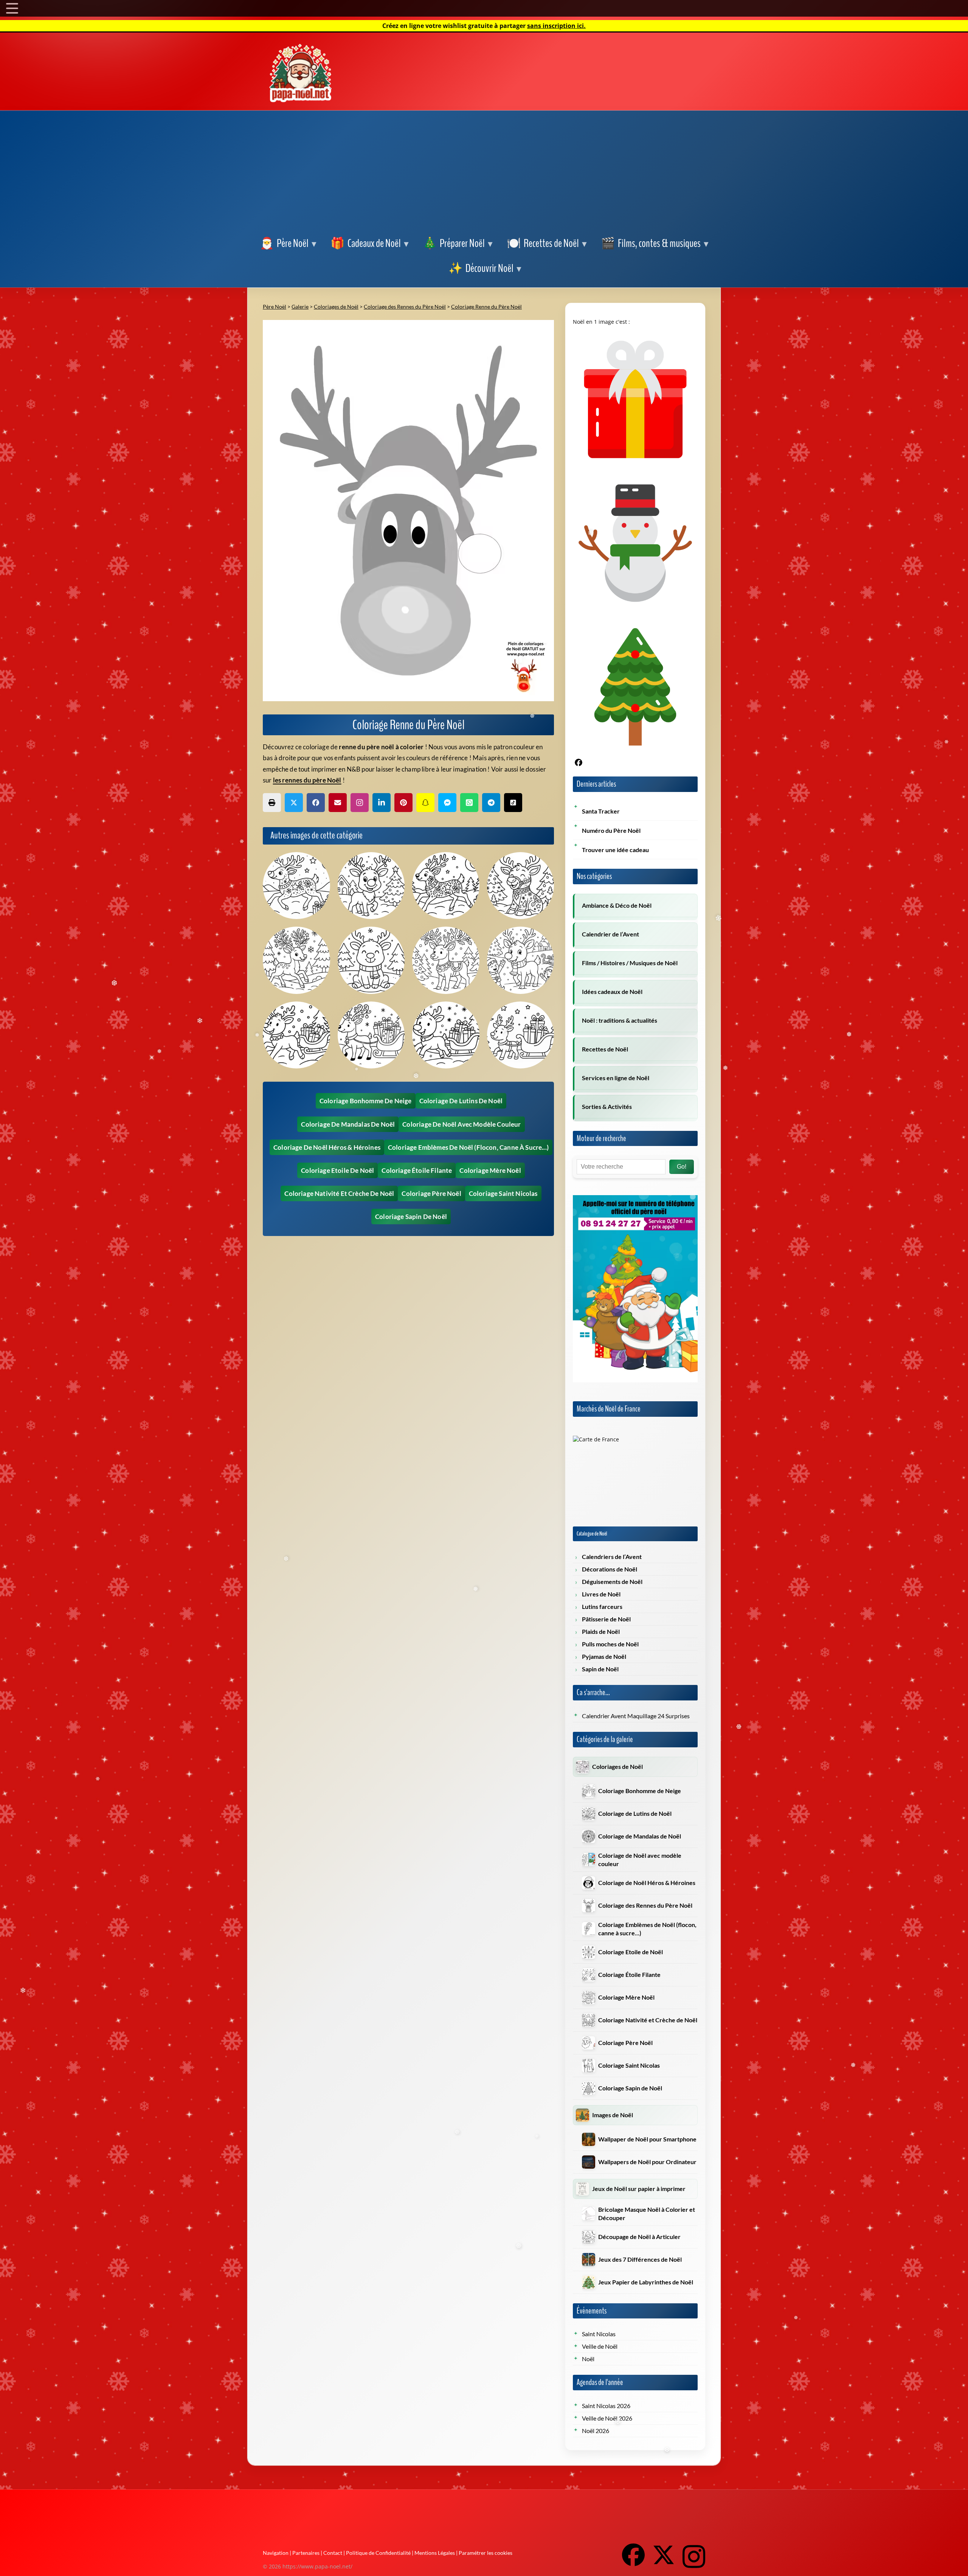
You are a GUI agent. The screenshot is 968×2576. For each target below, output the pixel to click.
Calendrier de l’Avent (610, 934)
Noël (588, 2359)
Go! (682, 1167)
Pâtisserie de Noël (606, 1619)
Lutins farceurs (602, 1607)
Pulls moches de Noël (610, 1644)
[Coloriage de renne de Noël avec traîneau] (296, 1035)
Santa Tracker (601, 811)
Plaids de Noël (601, 1632)
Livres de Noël (601, 1594)
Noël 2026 (596, 2431)
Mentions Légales (435, 2553)
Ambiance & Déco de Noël (617, 905)
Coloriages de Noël (617, 1767)
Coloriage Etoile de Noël (337, 1170)
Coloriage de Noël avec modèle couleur (462, 1124)
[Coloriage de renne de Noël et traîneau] (521, 1035)
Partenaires (306, 2553)
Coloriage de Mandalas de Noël (348, 1124)
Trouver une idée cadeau (615, 850)
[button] (288, 244)
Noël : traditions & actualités (620, 1020)
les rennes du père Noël (307, 780)
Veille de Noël (600, 2346)
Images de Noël (613, 2115)
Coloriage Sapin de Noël (411, 1217)
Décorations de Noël (610, 1569)
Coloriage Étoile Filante (417, 1170)
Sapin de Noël (600, 1669)
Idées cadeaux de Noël (612, 992)
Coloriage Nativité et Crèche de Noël (339, 1193)
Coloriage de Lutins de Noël (461, 1101)
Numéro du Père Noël (611, 831)
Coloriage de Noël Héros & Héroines (327, 1147)
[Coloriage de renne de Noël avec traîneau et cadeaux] (446, 1035)
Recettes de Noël (605, 1049)
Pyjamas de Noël (604, 1657)
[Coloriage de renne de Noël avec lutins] (521, 960)
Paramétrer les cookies (486, 2553)
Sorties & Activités (607, 1107)
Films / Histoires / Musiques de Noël (630, 963)
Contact (333, 2553)
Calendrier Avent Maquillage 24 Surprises (636, 1716)
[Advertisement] (484, 175)
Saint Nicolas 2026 (606, 2406)
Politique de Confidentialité (378, 2553)
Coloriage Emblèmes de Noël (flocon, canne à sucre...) (468, 1147)
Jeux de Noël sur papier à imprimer (639, 2189)
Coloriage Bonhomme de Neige (366, 1101)
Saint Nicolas (599, 2334)
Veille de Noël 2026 (607, 2418)
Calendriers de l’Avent (612, 1557)
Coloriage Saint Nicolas (503, 1193)
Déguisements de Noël (612, 1582)
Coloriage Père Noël (431, 1193)
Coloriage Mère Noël (490, 1170)
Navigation (276, 2553)
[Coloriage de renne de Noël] (296, 886)
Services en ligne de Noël (616, 1078)
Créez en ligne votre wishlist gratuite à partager (484, 26)
